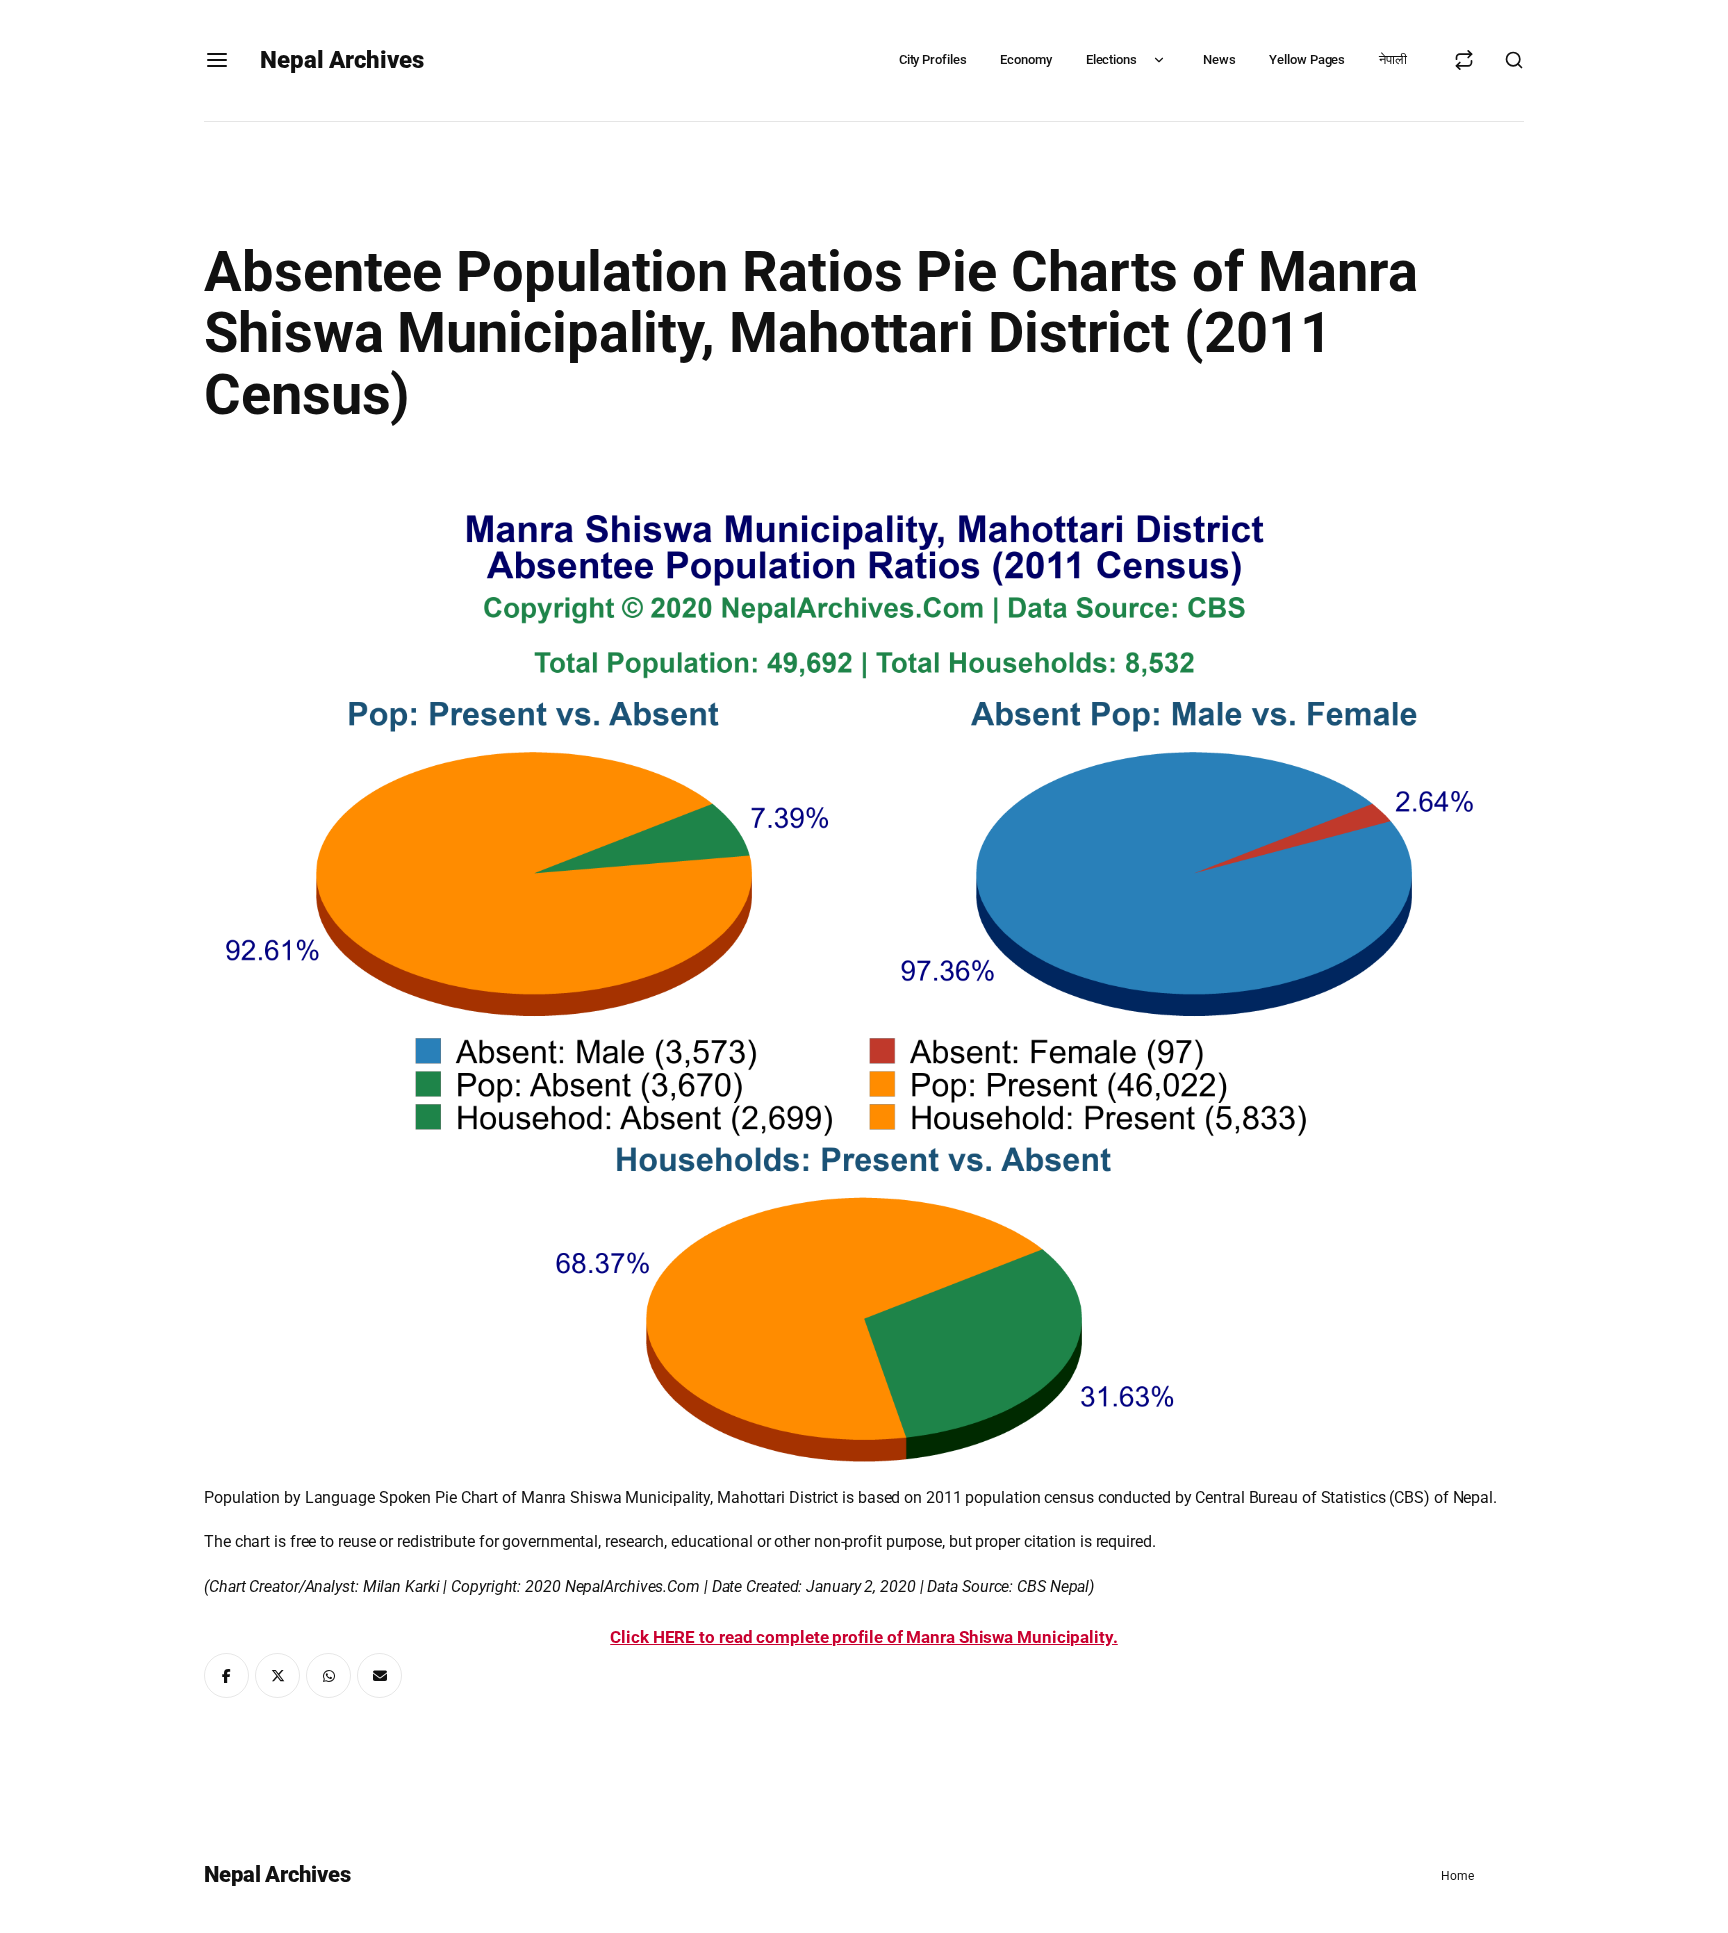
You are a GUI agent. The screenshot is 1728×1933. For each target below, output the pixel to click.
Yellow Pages (1307, 59)
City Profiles (933, 59)
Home (1457, 1876)
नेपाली (1393, 59)
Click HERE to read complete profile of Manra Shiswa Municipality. (864, 1637)
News (1219, 59)
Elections (1111, 59)
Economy (1025, 59)
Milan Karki (401, 1586)
